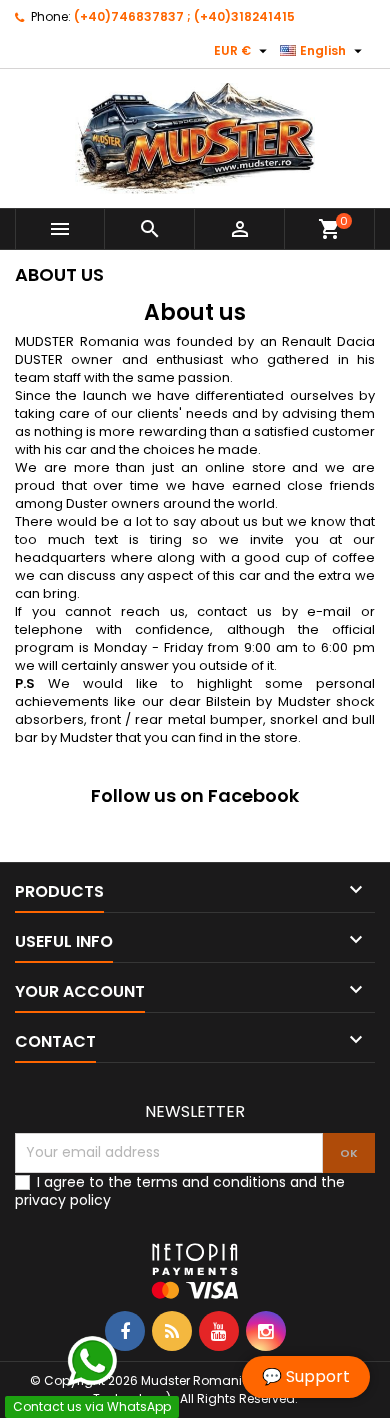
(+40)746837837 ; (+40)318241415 (184, 16)
